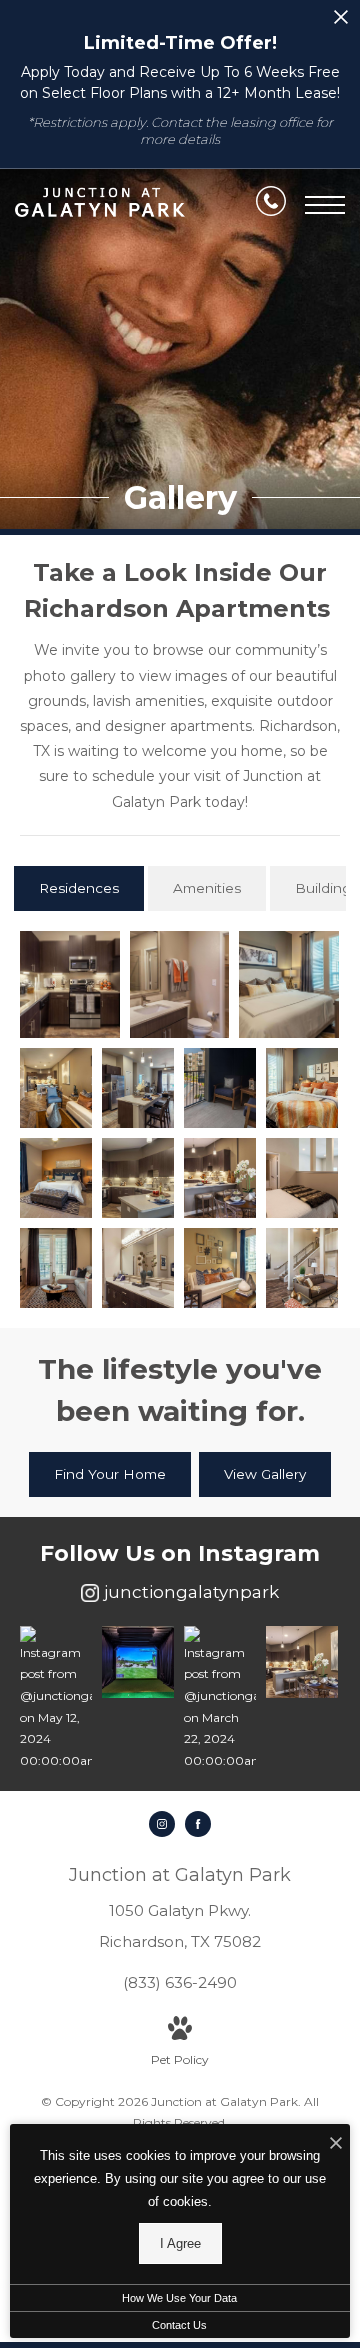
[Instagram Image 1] (56, 1699)
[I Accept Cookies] (336, 2144)
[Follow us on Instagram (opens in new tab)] (162, 1824)
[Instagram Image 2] (138, 1662)
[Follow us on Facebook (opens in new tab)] (198, 1824)
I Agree (180, 2243)
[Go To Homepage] (100, 205)
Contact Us (179, 2325)
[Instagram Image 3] (220, 1699)
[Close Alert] (341, 22)
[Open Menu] (325, 205)
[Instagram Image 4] (302, 1662)
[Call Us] (271, 205)
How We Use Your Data (179, 2298)
